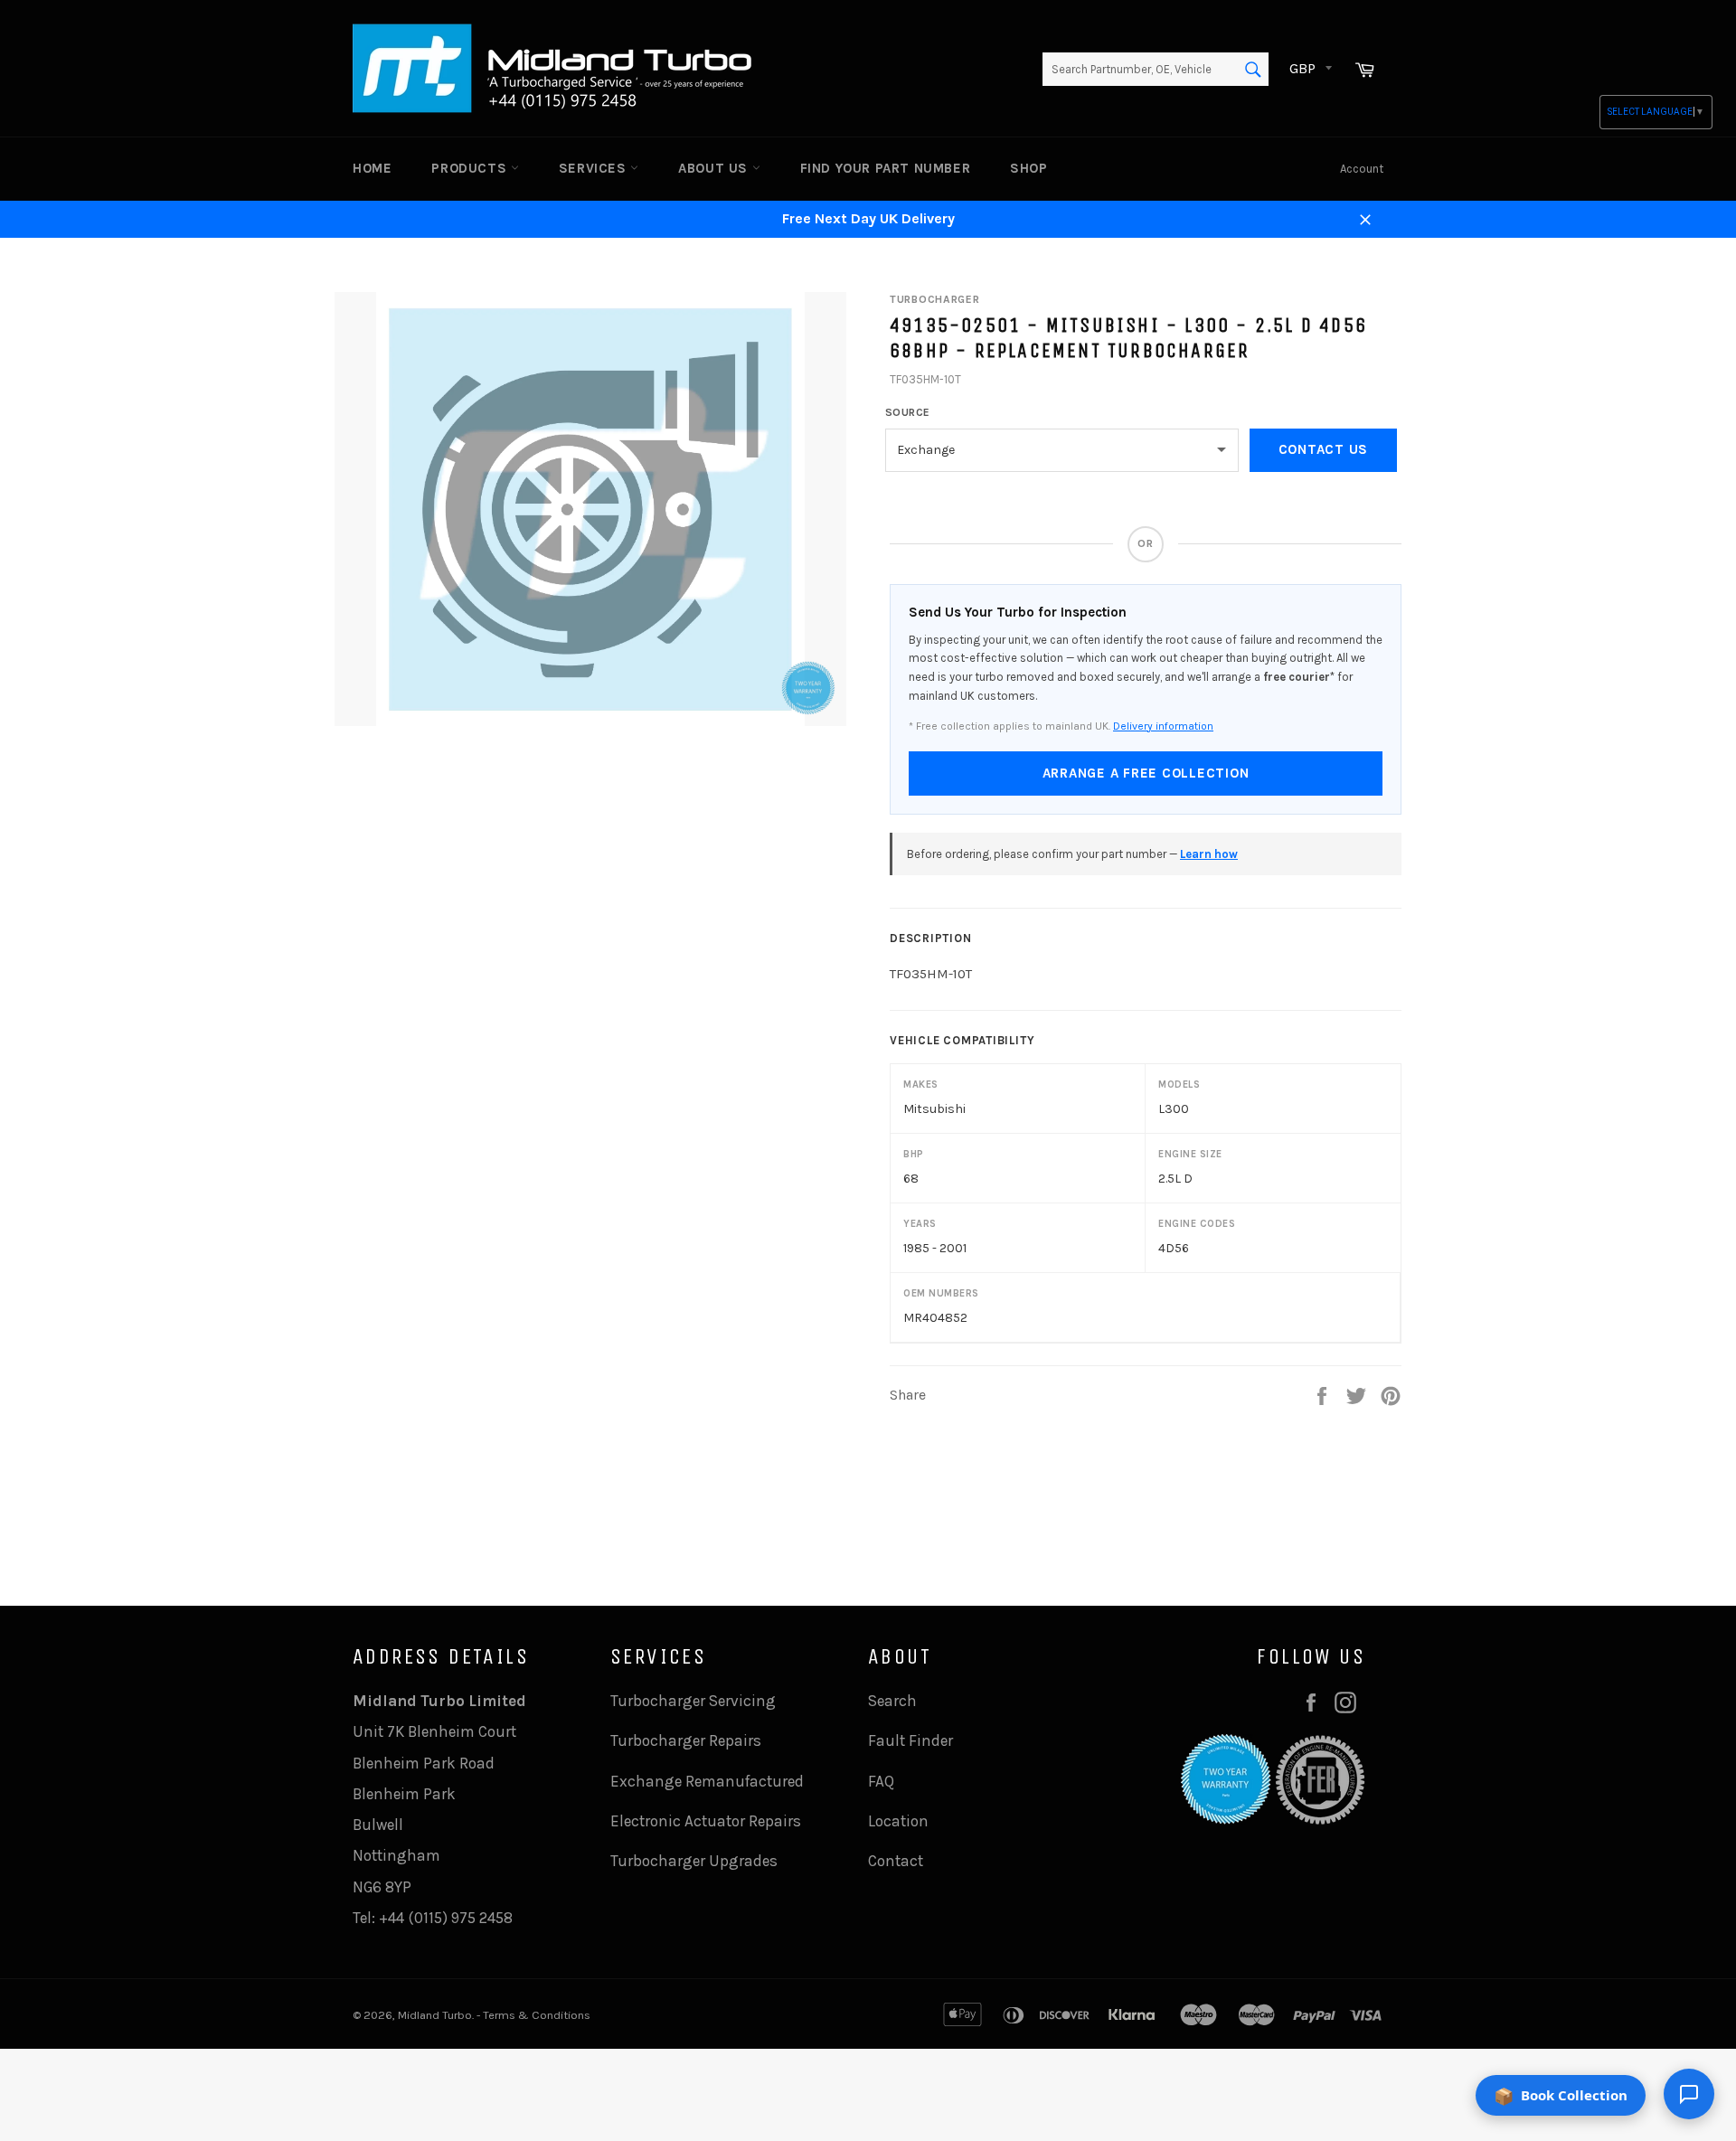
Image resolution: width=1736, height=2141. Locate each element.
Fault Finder (910, 1740)
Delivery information (1163, 726)
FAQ (881, 1781)
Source (908, 412)
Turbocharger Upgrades (694, 1861)
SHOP (1028, 168)
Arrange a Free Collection (1146, 773)
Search (892, 1701)
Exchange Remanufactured (707, 1781)
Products (471, 168)
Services (594, 168)
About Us (715, 168)
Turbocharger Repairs (686, 1740)
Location (898, 1821)
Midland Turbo (435, 2015)
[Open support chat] (1689, 2094)
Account (1362, 169)
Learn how (1209, 854)
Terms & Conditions (537, 2015)
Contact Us (1324, 449)
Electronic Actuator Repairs (706, 1821)
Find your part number (886, 168)
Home (372, 168)
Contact (896, 1861)
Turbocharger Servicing (693, 1701)
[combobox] (1156, 70)
